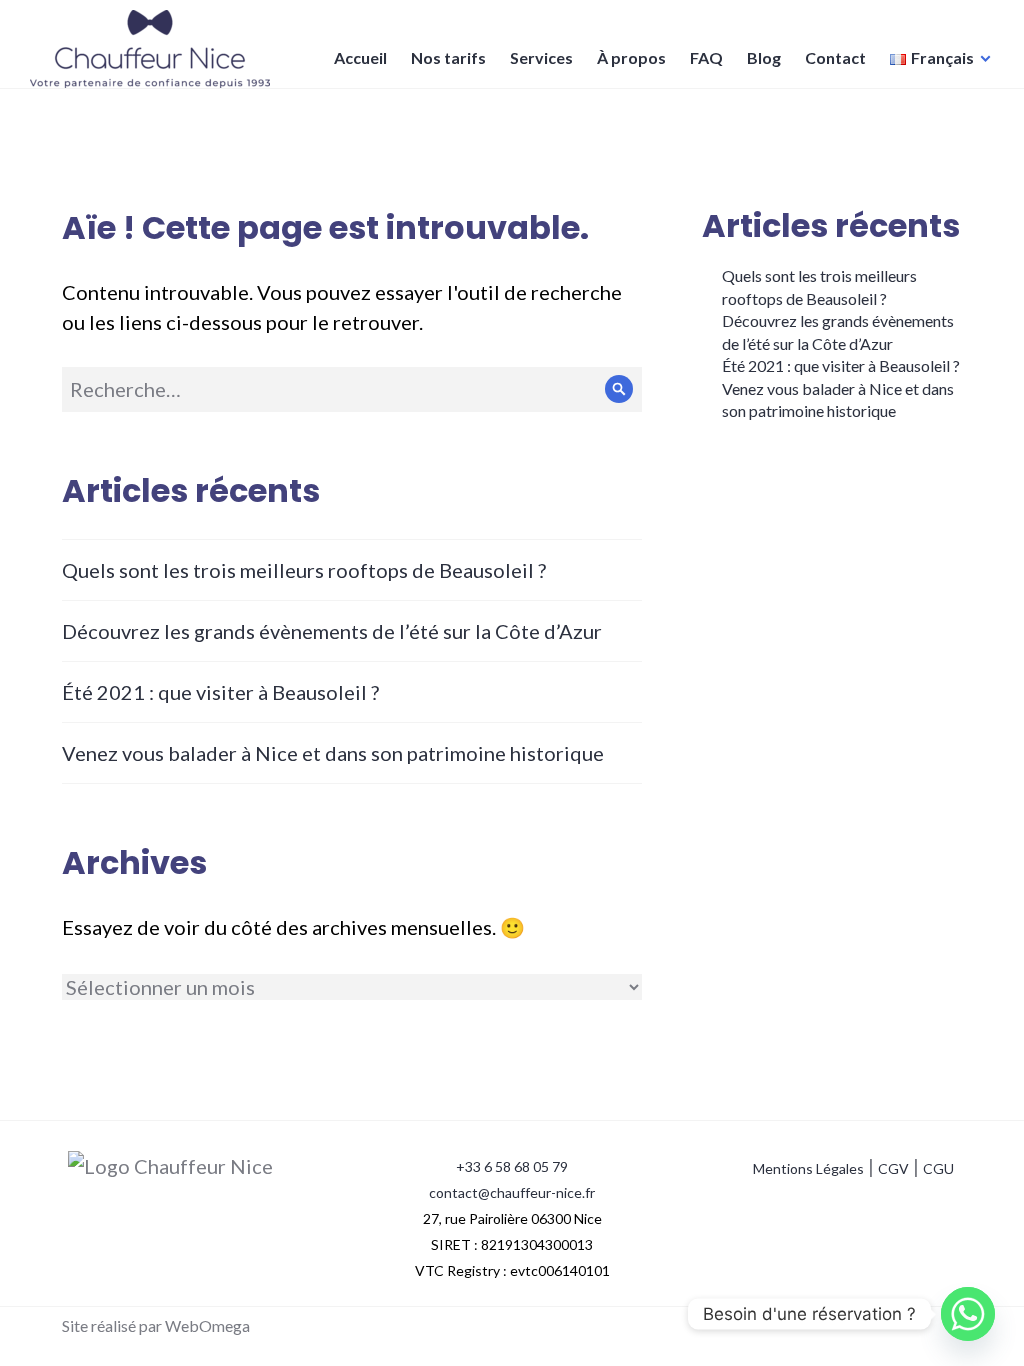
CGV (893, 1168)
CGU (938, 1168)
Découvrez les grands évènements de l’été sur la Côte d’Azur (332, 631)
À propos (631, 57)
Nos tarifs (448, 57)
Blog (764, 57)
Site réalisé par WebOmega (156, 1325)
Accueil (360, 57)
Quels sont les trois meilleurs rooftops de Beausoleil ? (304, 570)
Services (541, 57)
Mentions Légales (808, 1168)
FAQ (706, 57)
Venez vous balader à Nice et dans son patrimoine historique (333, 753)
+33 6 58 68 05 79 (512, 1166)
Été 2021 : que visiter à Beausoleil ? (220, 692)
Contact (835, 57)
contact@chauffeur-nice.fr (512, 1192)
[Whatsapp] (968, 1314)
